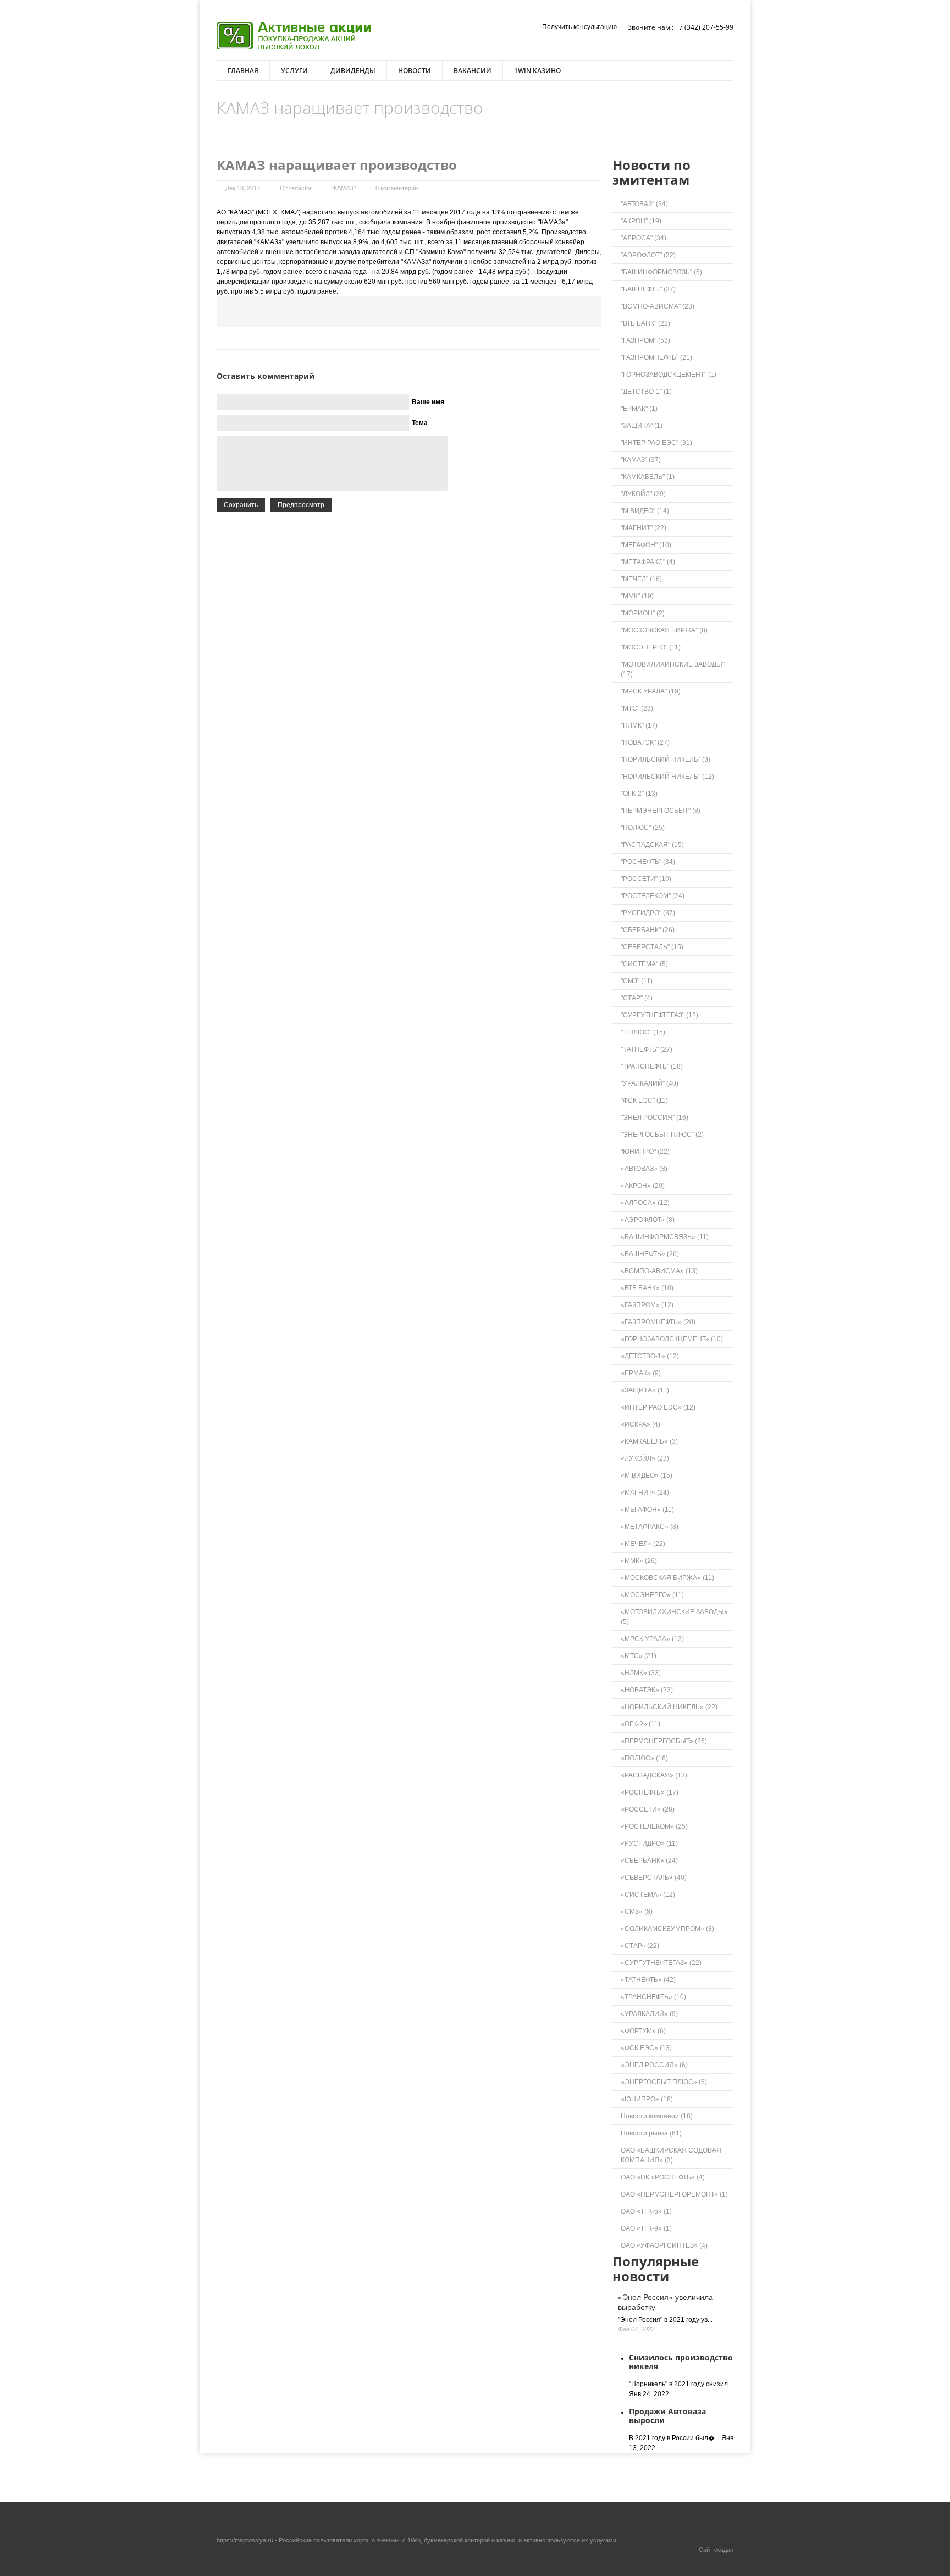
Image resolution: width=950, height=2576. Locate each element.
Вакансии (473, 71)
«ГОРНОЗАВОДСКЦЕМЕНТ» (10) (672, 1339)
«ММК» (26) (639, 1561)
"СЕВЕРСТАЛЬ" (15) (652, 947)
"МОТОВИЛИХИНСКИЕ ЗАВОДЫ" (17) (673, 669)
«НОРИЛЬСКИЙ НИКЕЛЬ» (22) (669, 1707)
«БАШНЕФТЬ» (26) (650, 1254)
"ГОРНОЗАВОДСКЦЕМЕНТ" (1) (669, 375)
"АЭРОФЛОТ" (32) (648, 255)
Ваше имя (428, 402)
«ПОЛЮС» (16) (644, 1758)
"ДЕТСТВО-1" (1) (646, 392)
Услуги (294, 71)
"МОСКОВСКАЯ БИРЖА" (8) (664, 630)
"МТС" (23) (637, 708)
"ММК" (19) (637, 596)
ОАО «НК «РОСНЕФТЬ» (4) (663, 2177)
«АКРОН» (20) (643, 1186)
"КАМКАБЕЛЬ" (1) (648, 477)
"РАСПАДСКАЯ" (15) (652, 845)
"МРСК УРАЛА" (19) (651, 691)
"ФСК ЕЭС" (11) (644, 1100)
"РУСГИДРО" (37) (648, 913)
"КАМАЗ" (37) (641, 460)
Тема (420, 423)
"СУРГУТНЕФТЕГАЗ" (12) (659, 1015)
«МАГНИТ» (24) (645, 1493)
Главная (243, 71)
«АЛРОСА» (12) (645, 1203)
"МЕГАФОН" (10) (646, 545)
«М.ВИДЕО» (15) (647, 1476)
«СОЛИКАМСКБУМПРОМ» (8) (667, 1929)
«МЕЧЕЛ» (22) (643, 1544)
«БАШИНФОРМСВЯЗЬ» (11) (665, 1237)
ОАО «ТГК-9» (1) (646, 2228)
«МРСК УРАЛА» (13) (652, 1639)
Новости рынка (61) (651, 2133)
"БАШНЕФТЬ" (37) (648, 289)
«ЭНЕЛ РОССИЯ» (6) (654, 2065)
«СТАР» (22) (640, 1946)
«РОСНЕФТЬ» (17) (650, 1792)
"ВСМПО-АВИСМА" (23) (658, 306)
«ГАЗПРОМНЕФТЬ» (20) (658, 1322)
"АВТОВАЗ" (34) (644, 204)
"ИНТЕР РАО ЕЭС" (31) (656, 443)
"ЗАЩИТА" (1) (642, 426)
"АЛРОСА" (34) (644, 238)
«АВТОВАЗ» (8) (644, 1169)
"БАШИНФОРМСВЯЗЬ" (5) (661, 272)
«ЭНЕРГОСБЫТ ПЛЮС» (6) (664, 2082)
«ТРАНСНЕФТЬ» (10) (653, 1997)
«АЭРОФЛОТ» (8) (648, 1220)
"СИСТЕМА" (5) (644, 964)
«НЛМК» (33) (641, 1673)
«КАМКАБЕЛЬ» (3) (649, 1441)
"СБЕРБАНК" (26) (648, 930)
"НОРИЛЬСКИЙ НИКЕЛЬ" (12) (667, 777)
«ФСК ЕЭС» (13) (646, 2048)
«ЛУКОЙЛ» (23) (645, 1458)
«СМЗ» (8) (637, 1912)
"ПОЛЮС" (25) (643, 828)
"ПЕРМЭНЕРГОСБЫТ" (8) (661, 811)
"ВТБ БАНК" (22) (645, 323)
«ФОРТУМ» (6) (643, 2031)
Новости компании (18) (657, 2116)
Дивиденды (353, 71)
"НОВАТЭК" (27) (645, 742)
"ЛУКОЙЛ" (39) (643, 494)
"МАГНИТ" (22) (644, 528)
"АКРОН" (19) (641, 221)
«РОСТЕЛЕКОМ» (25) (654, 1826)
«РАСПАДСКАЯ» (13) (654, 1775)
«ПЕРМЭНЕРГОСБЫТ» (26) (664, 1741)
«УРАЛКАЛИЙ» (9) (649, 2014)
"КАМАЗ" (344, 188)
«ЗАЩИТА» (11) (645, 1390)
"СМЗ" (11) (637, 981)
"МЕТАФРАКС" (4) (648, 562)
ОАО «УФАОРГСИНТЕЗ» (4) (664, 2245)
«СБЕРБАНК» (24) (649, 1861)
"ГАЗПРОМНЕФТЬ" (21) (656, 357)
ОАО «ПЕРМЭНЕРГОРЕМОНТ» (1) (674, 2194)
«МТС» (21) (639, 1656)
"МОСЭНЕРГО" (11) (651, 647)
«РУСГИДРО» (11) (649, 1843)
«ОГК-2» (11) (640, 1724)
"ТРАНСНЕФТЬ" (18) (652, 1066)
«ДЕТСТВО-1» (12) (650, 1356)
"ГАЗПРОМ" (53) (645, 340)
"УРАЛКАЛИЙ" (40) (650, 1083)
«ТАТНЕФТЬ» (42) (648, 1980)
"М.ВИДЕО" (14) (645, 511)
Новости (415, 71)
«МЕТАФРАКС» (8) (650, 1527)
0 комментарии (397, 188)
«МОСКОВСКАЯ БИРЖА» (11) (667, 1578)
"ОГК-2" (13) (639, 794)
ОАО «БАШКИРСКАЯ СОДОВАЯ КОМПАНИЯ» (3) (671, 2155)
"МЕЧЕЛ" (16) (641, 579)
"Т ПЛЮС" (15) (643, 1032)
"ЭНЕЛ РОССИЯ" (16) (654, 1118)
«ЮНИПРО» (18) (647, 2099)
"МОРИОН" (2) (643, 613)
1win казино (537, 71)
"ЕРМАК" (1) (639, 409)
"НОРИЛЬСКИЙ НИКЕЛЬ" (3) (665, 759)
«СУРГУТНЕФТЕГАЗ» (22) (661, 1963)
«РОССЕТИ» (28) (648, 1809)
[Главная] (294, 36)
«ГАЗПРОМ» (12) (647, 1305)
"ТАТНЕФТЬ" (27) (647, 1049)
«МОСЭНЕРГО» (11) (652, 1595)
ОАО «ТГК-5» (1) (646, 2211)
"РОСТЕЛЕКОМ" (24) (653, 896)
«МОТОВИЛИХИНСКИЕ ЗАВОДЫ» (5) (674, 1617)
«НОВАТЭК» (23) (647, 1690)
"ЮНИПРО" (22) (645, 1152)
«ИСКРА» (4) (640, 1424)
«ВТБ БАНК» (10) (647, 1288)
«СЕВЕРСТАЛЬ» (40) (654, 1878)
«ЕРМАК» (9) (641, 1373)
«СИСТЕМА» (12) (648, 1895)
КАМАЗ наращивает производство (337, 165)
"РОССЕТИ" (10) (646, 879)
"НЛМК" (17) (639, 725)
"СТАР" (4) (637, 998)
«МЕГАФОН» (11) (647, 1510)
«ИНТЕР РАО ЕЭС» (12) (658, 1407)
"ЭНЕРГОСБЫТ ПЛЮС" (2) (662, 1135)
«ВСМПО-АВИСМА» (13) (659, 1271)
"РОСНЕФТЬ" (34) (648, 862)
